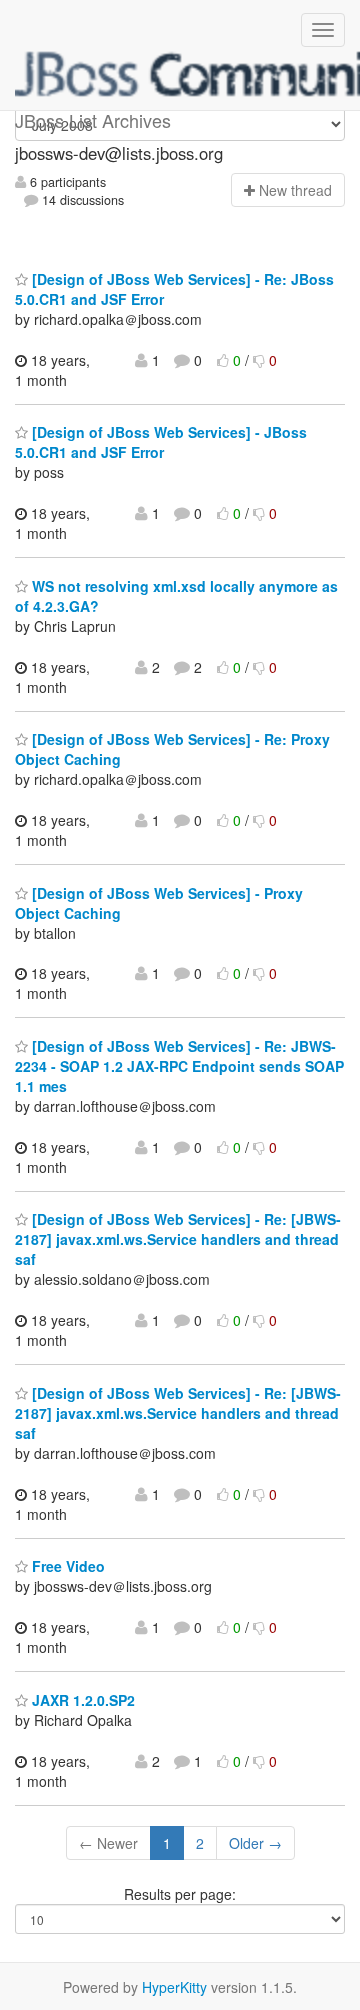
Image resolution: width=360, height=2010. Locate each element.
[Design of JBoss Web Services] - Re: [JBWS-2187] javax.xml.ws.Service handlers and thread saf (178, 1239)
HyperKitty (174, 1987)
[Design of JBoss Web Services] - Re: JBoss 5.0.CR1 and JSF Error (174, 289)
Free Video (66, 1566)
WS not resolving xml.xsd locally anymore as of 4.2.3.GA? (176, 596)
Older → (255, 1843)
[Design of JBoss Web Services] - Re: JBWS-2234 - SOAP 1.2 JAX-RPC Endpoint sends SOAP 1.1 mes (179, 1066)
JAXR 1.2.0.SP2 (81, 1700)
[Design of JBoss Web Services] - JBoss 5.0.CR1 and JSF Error (161, 442)
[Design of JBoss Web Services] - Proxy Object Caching (159, 903)
